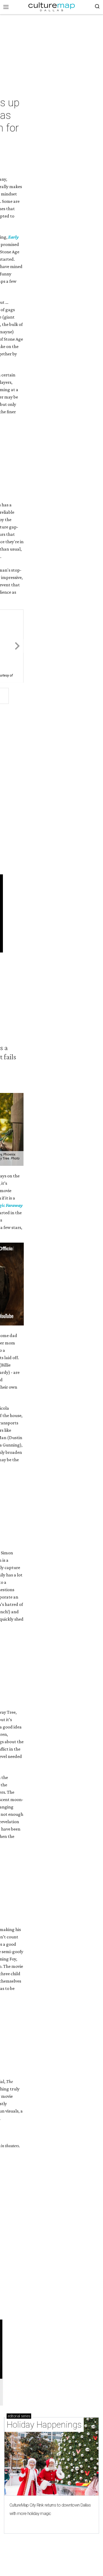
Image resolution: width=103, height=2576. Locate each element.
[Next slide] (17, 646)
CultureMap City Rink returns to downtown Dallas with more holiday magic (50, 2509)
